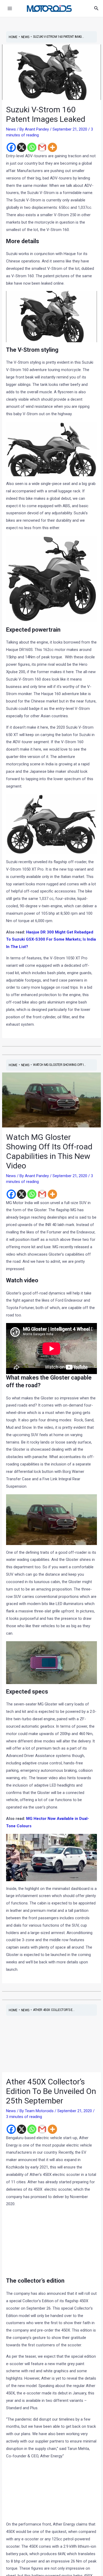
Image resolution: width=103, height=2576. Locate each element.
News (11, 129)
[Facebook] (11, 147)
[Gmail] (42, 147)
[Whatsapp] (32, 147)
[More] (52, 147)
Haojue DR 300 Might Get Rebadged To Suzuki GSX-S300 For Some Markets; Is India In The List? (51, 940)
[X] (22, 147)
